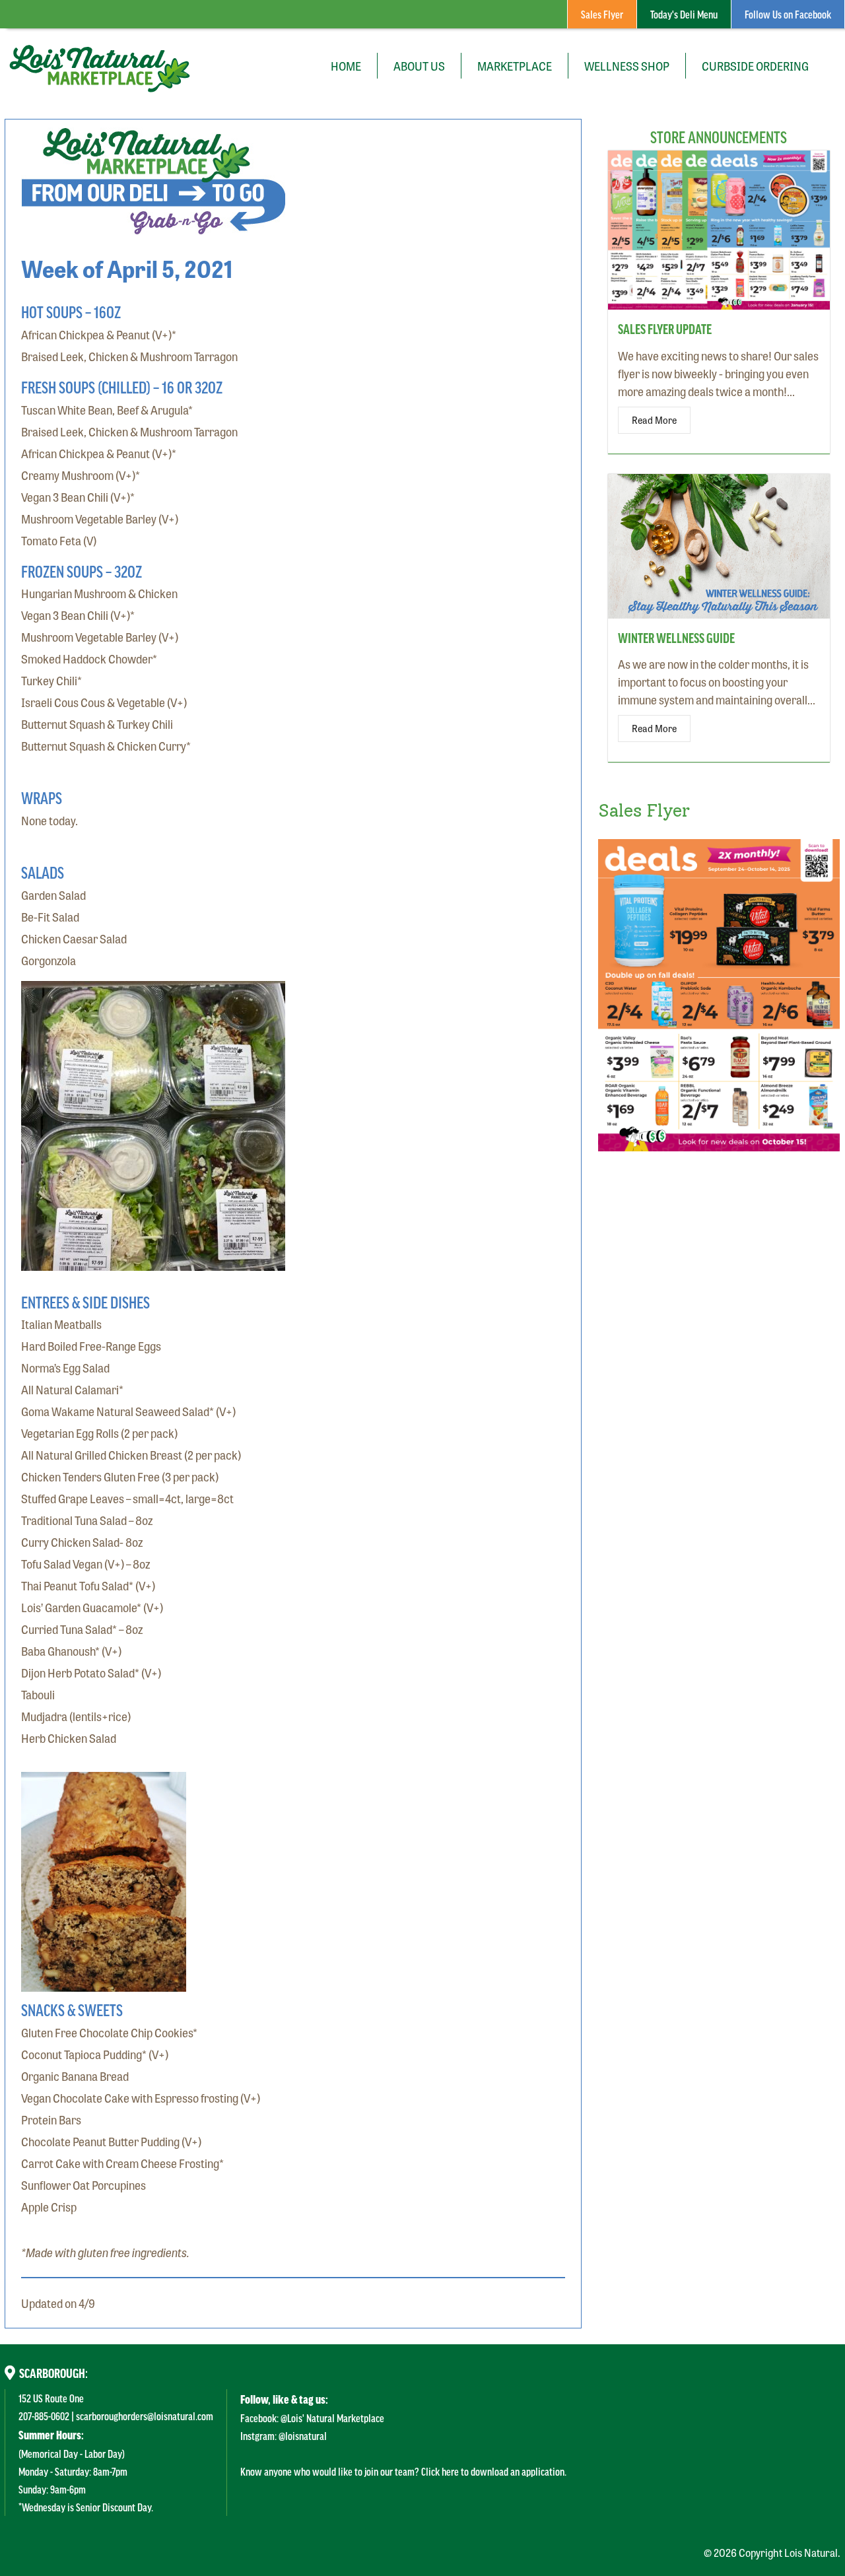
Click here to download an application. (494, 2471)
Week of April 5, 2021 (127, 268)
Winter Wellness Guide (676, 638)
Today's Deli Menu (684, 14)
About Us (419, 65)
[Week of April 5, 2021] (153, 225)
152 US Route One (51, 2398)
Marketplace (515, 65)
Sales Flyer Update (665, 329)
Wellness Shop (627, 65)
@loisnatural (303, 2435)
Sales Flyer (602, 14)
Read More (654, 420)
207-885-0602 (44, 2416)
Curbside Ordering (755, 65)
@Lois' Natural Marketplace (332, 2418)
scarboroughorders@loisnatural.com (145, 2416)
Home (346, 65)
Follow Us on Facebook (788, 14)
